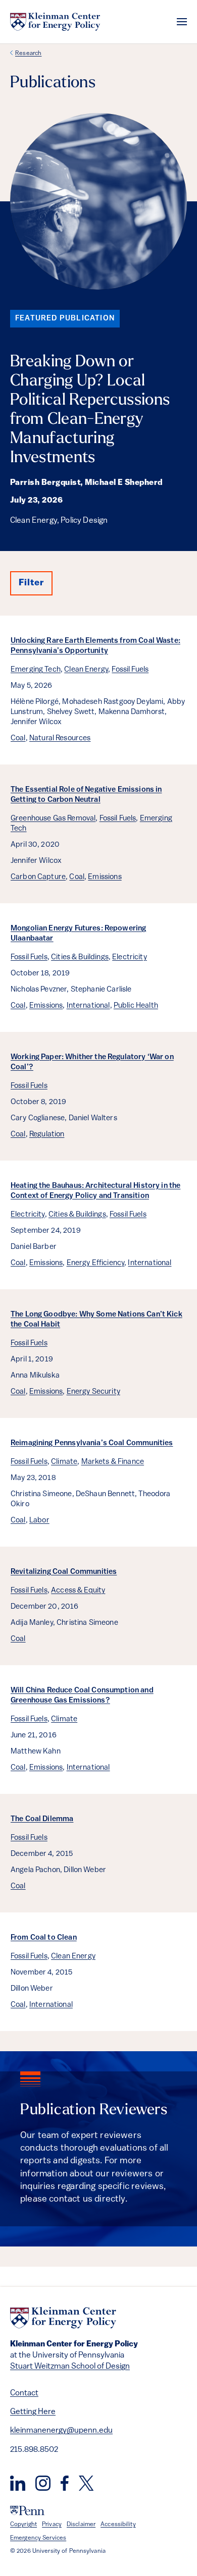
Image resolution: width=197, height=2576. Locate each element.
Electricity (130, 957)
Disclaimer (81, 2525)
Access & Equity (78, 1591)
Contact (24, 2393)
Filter (31, 583)
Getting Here (33, 2412)
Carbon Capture (38, 877)
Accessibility (118, 2525)
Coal (18, 738)
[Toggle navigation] (182, 22)
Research (28, 53)
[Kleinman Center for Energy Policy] (55, 22)
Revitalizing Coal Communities (64, 1572)
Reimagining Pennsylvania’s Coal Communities (92, 1443)
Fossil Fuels (130, 670)
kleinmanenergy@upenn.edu (61, 2431)
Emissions (105, 877)
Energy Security (93, 1392)
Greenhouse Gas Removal (53, 819)
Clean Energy (86, 670)
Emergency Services (38, 2538)
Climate (64, 1462)
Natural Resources (60, 738)
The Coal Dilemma (42, 1819)
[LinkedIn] (18, 2483)
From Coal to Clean (44, 1938)
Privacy (52, 2525)
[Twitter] (86, 2483)
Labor (39, 1521)
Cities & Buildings (80, 957)
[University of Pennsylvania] (27, 2511)
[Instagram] (43, 2483)
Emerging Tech (36, 670)
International (88, 1006)
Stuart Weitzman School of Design (70, 2367)
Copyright (23, 2525)
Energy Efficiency (96, 1263)
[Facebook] (65, 2483)
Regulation (47, 1135)
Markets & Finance (113, 1462)
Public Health (136, 1006)
